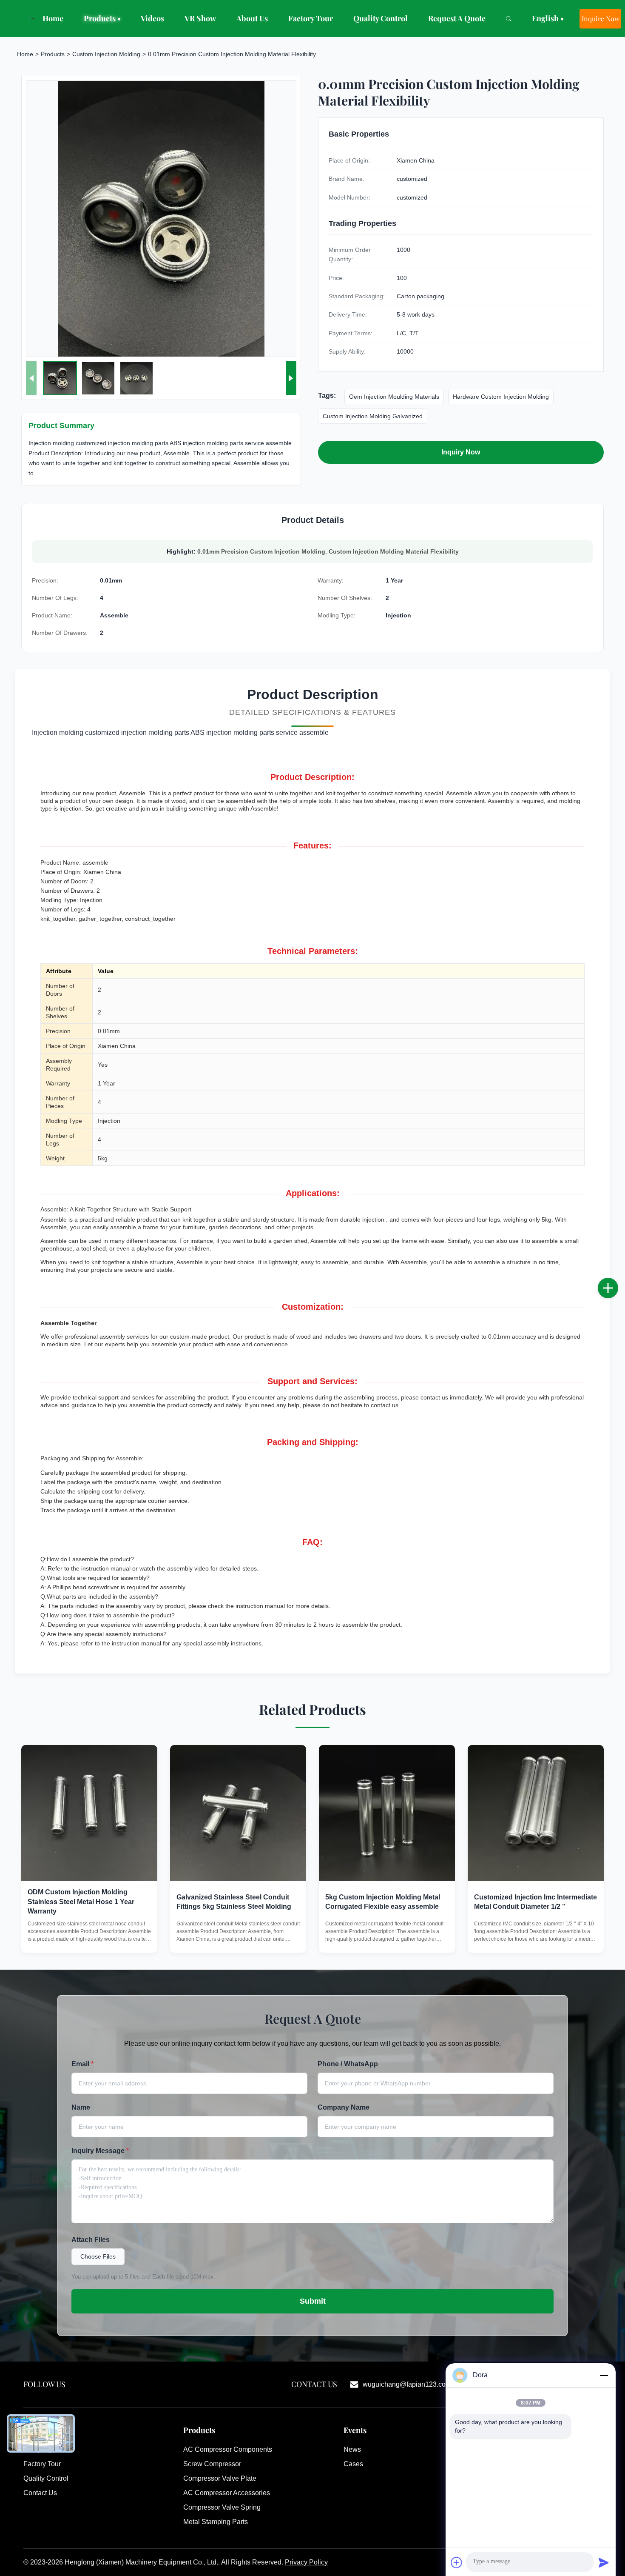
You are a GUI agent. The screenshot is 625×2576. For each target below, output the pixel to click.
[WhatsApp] (616, 1316)
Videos (152, 18)
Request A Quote (457, 18)
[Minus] (604, 2375)
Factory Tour (311, 18)
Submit (313, 2301)
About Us (252, 18)
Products (102, 18)
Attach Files (91, 2240)
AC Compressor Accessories (227, 2493)
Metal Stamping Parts (216, 2522)
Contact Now (89, 1938)
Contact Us (40, 2493)
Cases (353, 2464)
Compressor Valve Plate (220, 2478)
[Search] (509, 19)
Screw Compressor (212, 2464)
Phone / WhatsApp (348, 2064)
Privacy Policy (306, 2562)
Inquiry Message (100, 2151)
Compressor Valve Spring (222, 2507)
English (548, 18)
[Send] (604, 2562)
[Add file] (457, 2562)
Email (82, 2064)
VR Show (200, 18)
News (352, 2449)
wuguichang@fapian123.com (407, 2384)
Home (53, 18)
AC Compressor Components (228, 2449)
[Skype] (616, 1297)
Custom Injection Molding (106, 54)
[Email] (616, 1279)
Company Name (344, 2107)
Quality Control (381, 18)
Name (81, 2107)
